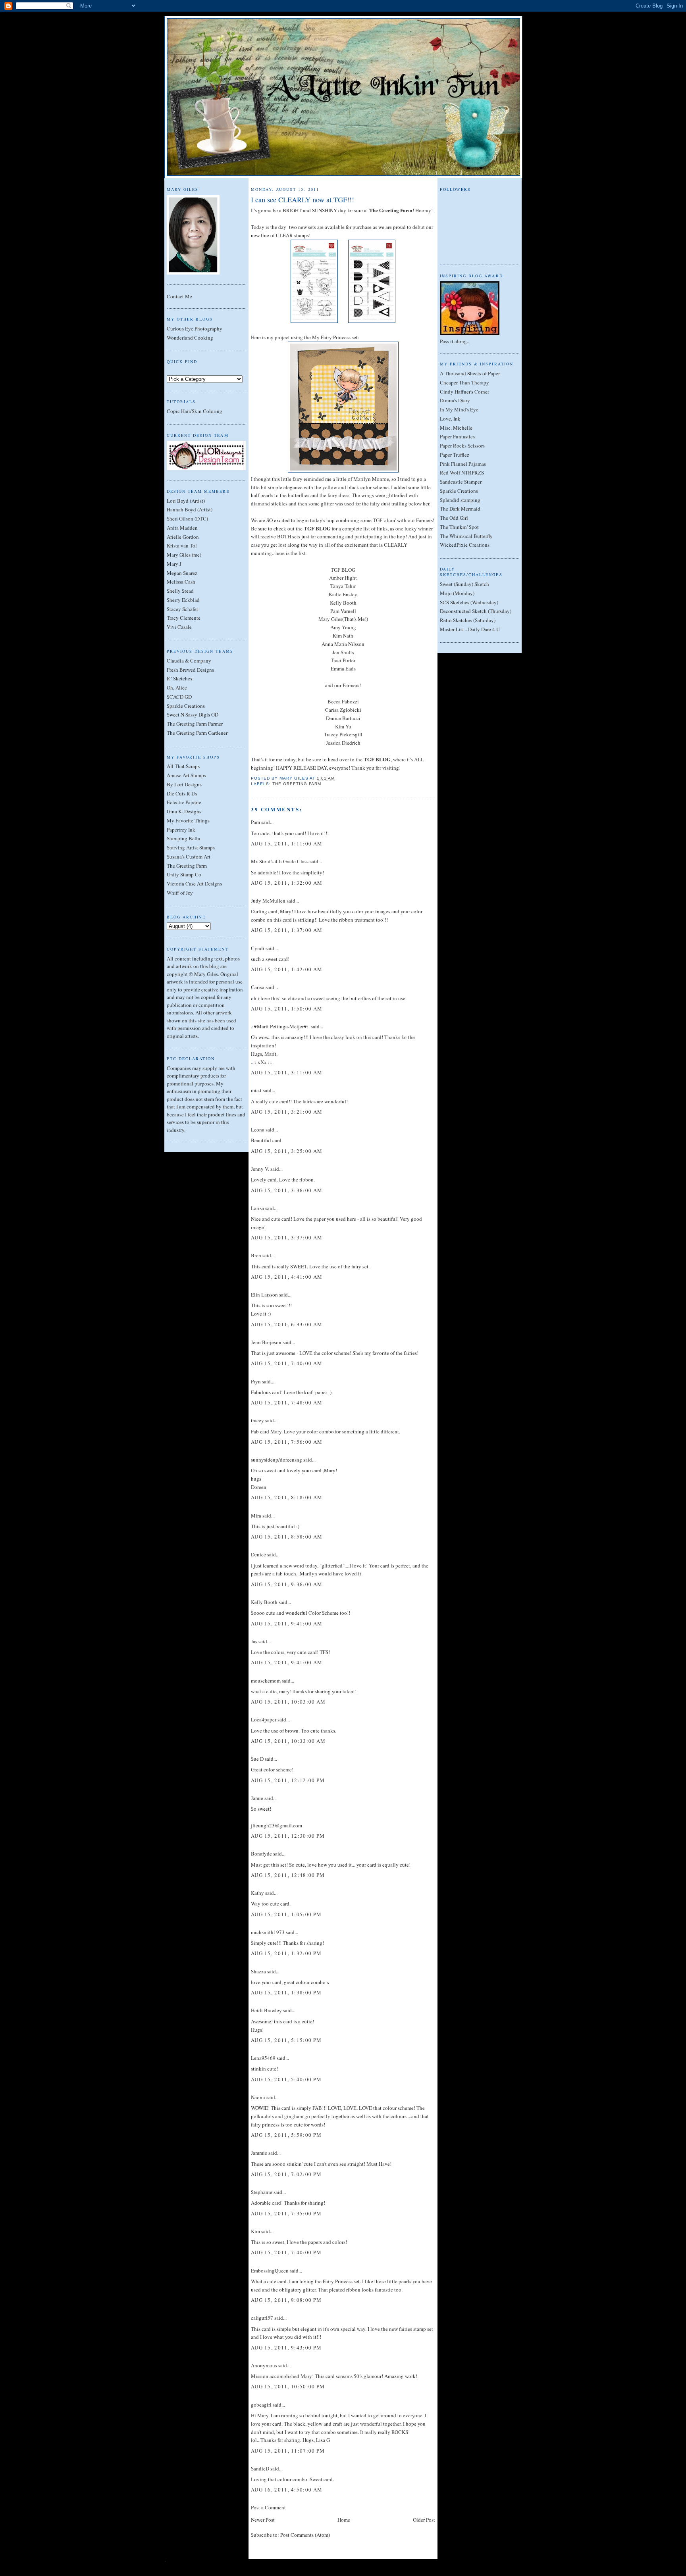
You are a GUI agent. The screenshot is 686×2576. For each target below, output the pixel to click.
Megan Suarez (182, 573)
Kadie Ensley (343, 594)
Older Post (424, 2520)
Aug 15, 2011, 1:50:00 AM (287, 1009)
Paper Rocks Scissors (462, 446)
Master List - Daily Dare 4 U (470, 629)
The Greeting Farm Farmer (195, 724)
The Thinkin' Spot (459, 527)
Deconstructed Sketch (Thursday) (476, 611)
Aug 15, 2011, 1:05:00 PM (286, 1914)
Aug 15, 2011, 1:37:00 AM (287, 930)
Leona (258, 1130)
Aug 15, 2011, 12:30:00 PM (288, 1836)
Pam (255, 822)
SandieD (260, 2468)
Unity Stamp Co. (185, 874)
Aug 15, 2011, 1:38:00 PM (286, 1992)
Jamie (257, 1798)
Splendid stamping (460, 500)
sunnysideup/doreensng (277, 1460)
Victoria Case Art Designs (194, 884)
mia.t (256, 1090)
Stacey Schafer (182, 609)
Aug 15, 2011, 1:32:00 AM (287, 883)
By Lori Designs (184, 784)
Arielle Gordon (183, 537)
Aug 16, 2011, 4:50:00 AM (287, 2490)
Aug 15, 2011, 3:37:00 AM (287, 1237)
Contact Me (179, 296)
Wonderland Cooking (190, 338)
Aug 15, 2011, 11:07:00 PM (288, 2451)
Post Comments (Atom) (305, 2535)
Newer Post (263, 2520)
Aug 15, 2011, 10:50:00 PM (288, 2386)
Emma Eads (343, 668)
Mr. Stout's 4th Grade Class (280, 861)
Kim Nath (343, 636)
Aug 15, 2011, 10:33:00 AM (288, 1741)
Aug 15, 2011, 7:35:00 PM (286, 2213)
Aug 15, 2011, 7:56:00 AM (287, 1442)
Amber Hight (343, 578)
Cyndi (258, 948)
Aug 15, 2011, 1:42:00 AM (287, 969)
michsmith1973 (268, 1932)
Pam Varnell (343, 611)
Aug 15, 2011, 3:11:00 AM (287, 1072)
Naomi (258, 2097)
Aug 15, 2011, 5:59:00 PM (286, 2135)
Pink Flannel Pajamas (463, 464)
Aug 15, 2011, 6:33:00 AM (287, 1324)
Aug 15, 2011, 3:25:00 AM (287, 1151)
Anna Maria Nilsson (343, 644)
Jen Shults (343, 652)
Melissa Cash (181, 582)
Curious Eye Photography (195, 328)
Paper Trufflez (455, 455)
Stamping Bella (183, 838)
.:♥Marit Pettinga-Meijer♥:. (280, 1026)
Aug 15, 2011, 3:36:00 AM (287, 1190)
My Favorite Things (188, 820)
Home (344, 2520)
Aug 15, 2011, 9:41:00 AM (287, 1623)
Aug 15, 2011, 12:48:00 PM (288, 1875)
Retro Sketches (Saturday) (468, 620)
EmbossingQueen (270, 2271)
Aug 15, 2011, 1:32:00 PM (286, 1953)
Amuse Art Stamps (186, 775)
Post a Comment (268, 2507)
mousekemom (266, 1681)
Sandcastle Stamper (461, 482)
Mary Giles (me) (184, 555)
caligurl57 (262, 2318)
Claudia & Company (189, 661)
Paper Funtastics (457, 436)
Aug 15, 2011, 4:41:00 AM (287, 1277)
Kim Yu (343, 726)
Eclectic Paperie (184, 802)
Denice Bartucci (343, 718)
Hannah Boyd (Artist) (190, 509)
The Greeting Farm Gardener (197, 733)
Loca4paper (264, 1719)
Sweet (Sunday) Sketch (464, 584)
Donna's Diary (455, 400)
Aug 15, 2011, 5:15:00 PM (286, 2040)
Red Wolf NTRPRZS (462, 473)
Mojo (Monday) (457, 593)
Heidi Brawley (266, 2010)
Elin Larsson (264, 1295)
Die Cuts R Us (182, 793)
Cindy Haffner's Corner (464, 392)
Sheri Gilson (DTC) (187, 519)
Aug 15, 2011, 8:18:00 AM (287, 1497)
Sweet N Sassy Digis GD (193, 715)
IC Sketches (179, 678)
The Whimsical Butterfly (466, 536)
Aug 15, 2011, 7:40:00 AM (287, 1363)
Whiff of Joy (180, 893)
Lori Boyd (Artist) (186, 501)
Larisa (257, 1208)
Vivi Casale (179, 627)
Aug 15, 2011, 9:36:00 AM (287, 1584)
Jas (254, 1641)
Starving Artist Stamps (191, 847)
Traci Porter (343, 660)
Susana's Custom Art (189, 857)
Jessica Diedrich (343, 743)
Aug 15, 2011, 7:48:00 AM (287, 1402)
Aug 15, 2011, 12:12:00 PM (288, 1780)
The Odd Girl (454, 518)
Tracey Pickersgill (343, 734)
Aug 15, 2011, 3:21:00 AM (287, 1112)
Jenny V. (260, 1169)
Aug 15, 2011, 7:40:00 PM (286, 2252)
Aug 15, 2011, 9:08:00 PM (286, 2300)
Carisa (258, 987)
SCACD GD (179, 697)
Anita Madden (182, 528)
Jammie (259, 2153)
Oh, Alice (177, 688)
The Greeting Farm (187, 866)
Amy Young (343, 627)
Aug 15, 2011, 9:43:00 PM (286, 2347)
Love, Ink (450, 419)
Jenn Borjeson (266, 1342)
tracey (257, 1420)
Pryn (256, 1381)
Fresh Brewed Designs (190, 670)
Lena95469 (263, 2058)
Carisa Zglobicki (343, 710)
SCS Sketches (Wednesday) (469, 602)
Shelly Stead (180, 591)
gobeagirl (261, 2405)
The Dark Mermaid (460, 509)
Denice (258, 1554)
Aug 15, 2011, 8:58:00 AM (287, 1537)
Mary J (174, 564)
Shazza (258, 1971)
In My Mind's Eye (459, 409)
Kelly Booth (343, 603)
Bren (256, 1255)
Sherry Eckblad (183, 600)
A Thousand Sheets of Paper (470, 373)
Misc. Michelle (456, 428)
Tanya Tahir (343, 586)
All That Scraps (183, 766)
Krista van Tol (182, 546)
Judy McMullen (268, 901)
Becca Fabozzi (343, 701)
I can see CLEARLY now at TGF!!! (303, 200)
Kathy (257, 1893)
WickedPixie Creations (465, 545)
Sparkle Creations (186, 706)
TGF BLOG (343, 570)
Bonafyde (261, 1854)
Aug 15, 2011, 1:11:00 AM (287, 843)
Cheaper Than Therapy (464, 382)
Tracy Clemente (184, 618)
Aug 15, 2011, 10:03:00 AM (288, 1702)
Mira (256, 1516)
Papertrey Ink (181, 830)
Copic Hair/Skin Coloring (195, 411)
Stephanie (262, 2192)
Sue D (257, 1759)
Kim (255, 2231)
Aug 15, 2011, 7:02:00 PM (286, 2174)
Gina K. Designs (184, 811)
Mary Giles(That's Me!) (343, 619)
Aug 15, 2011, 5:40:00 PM (286, 2079)
